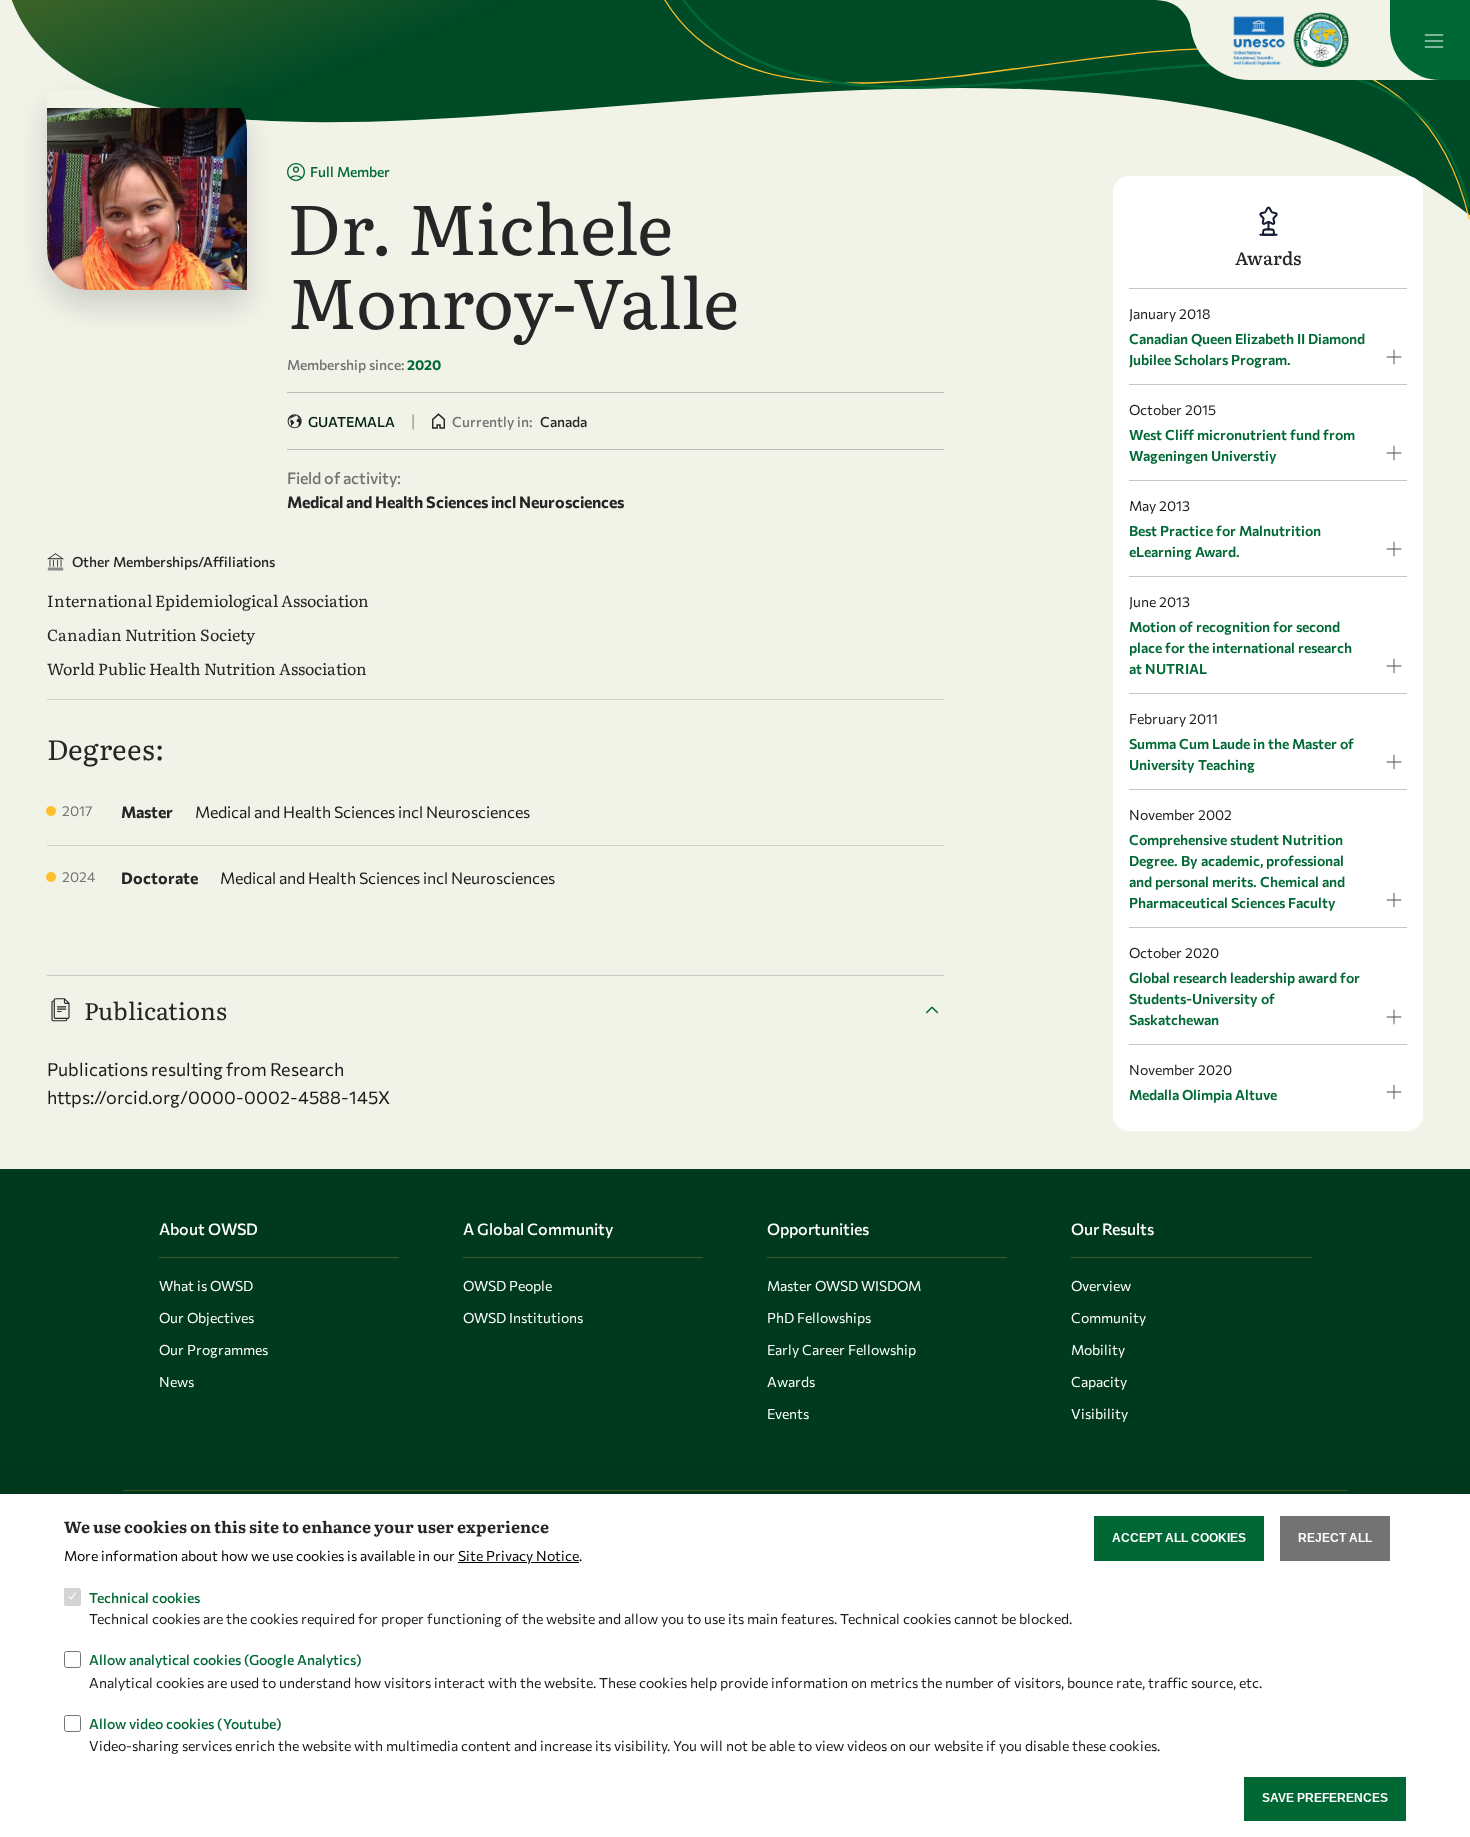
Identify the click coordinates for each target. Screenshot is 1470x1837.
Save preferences (1325, 1798)
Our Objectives (206, 1317)
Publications (155, 1009)
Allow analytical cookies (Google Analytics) (225, 1659)
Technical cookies (144, 1596)
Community (1108, 1317)
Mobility (1098, 1349)
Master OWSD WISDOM (844, 1285)
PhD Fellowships (819, 1317)
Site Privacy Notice (518, 1554)
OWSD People (507, 1285)
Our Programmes (213, 1349)
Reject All (1335, 1538)
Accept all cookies (1179, 1538)
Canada (563, 421)
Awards (791, 1381)
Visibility (1099, 1413)
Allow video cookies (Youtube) (185, 1722)
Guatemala (351, 421)
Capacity (1099, 1381)
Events (788, 1413)
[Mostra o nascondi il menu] (1430, 40)
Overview (1101, 1285)
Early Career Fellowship (841, 1349)
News (176, 1381)
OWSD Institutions (523, 1317)
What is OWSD (206, 1285)
